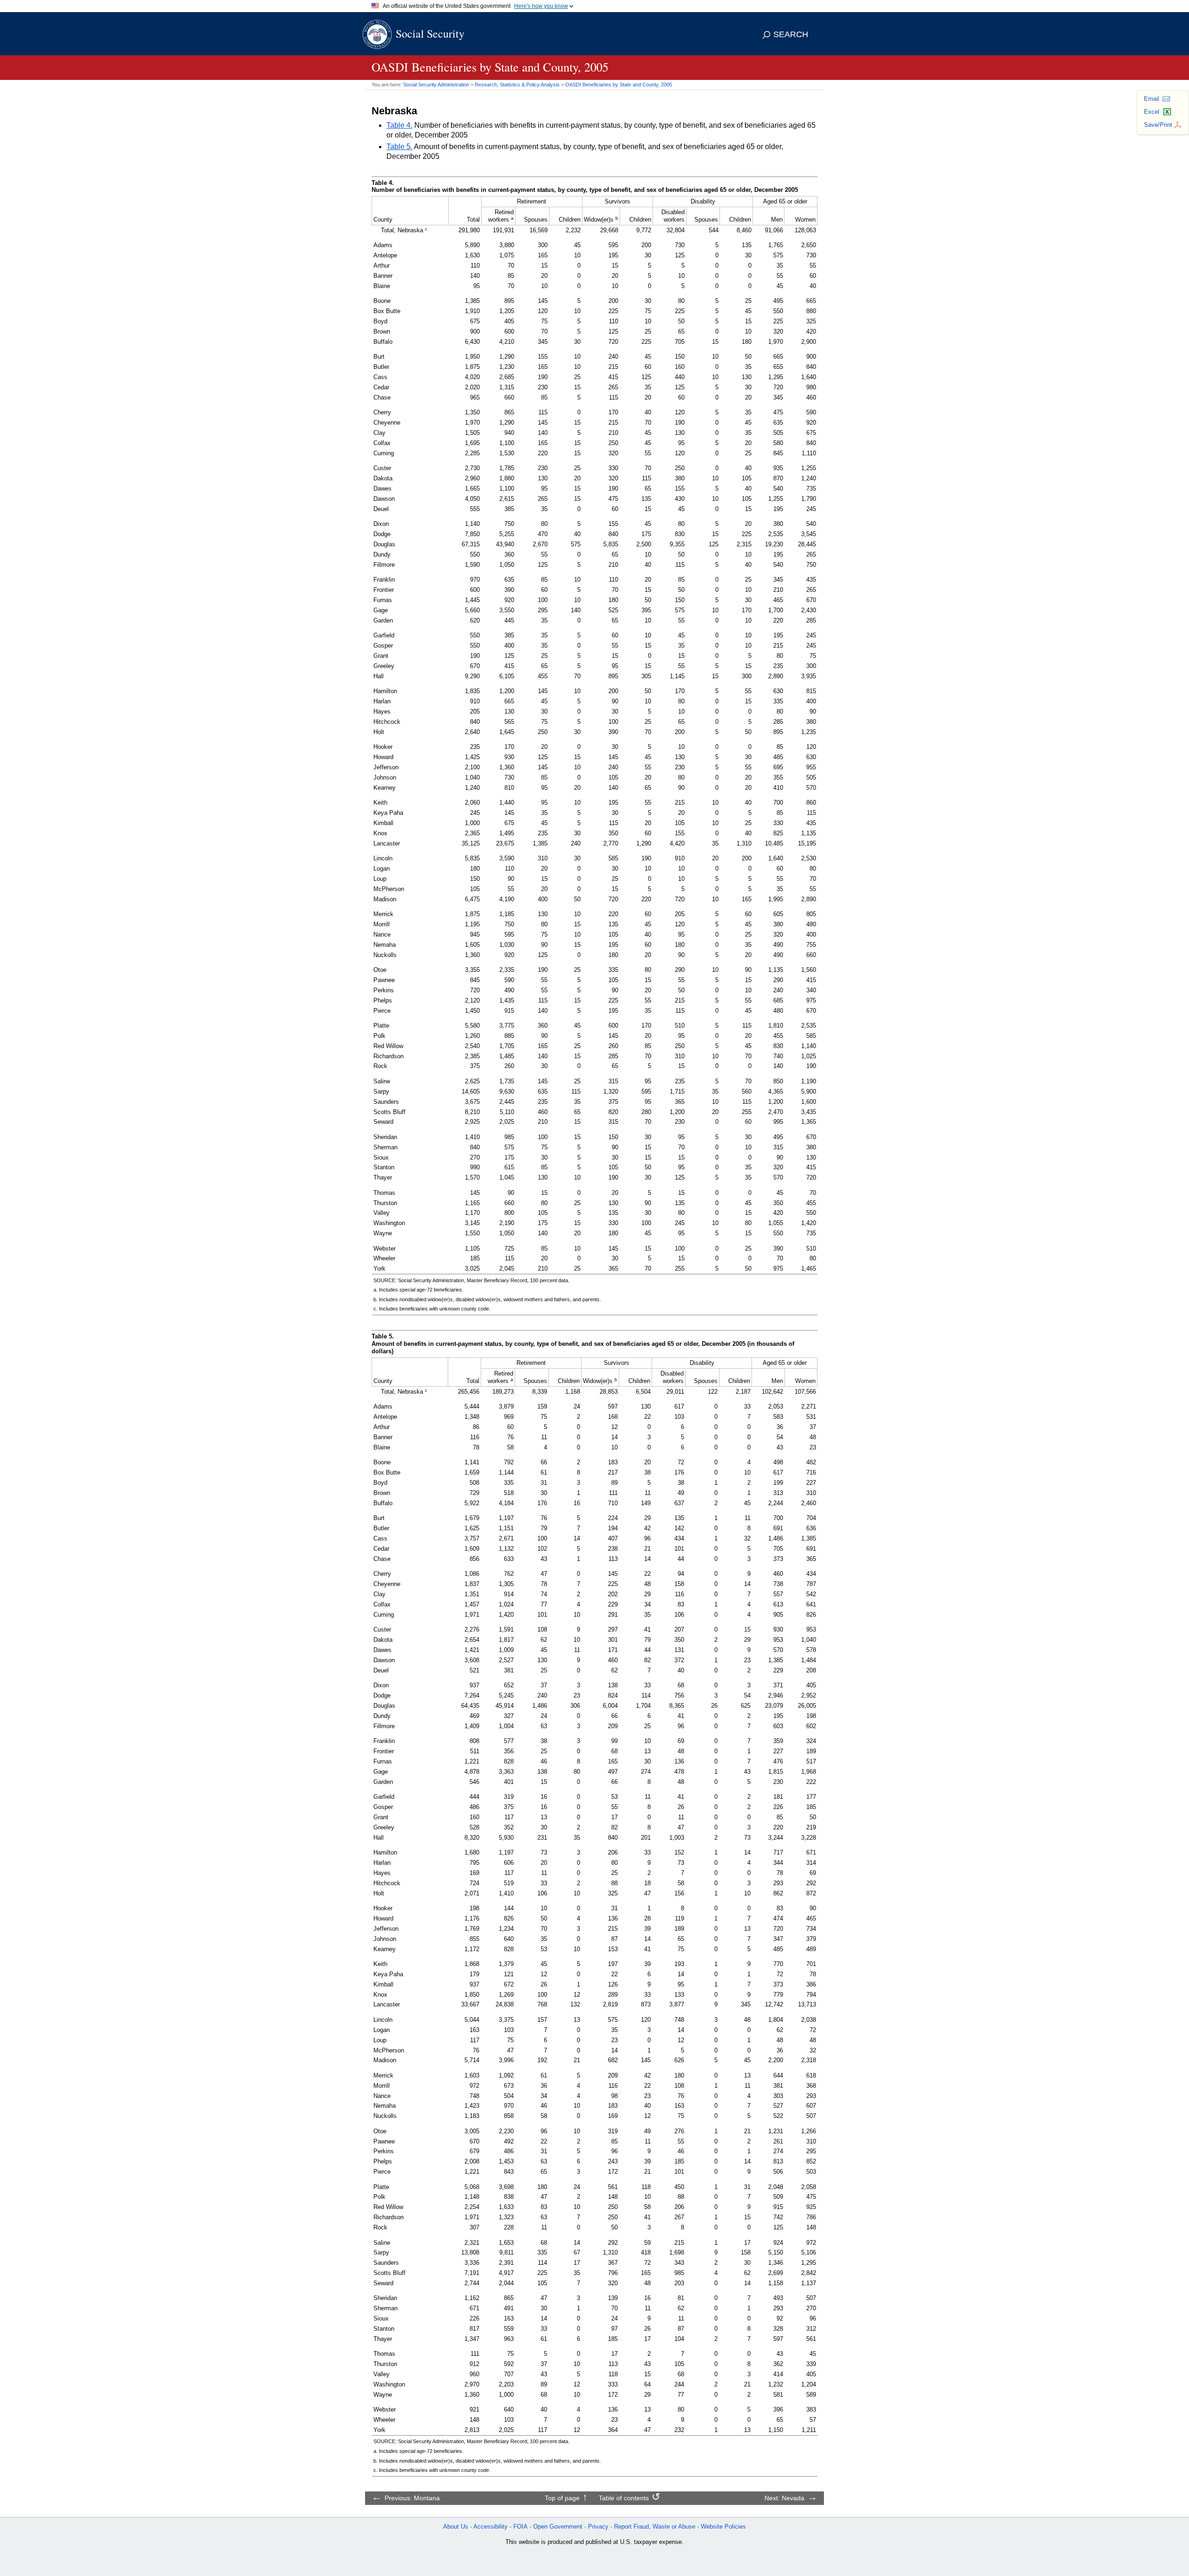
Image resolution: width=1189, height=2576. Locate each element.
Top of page (562, 2498)
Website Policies (723, 2527)
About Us (456, 2527)
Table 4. (399, 125)
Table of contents (624, 2498)
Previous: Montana (412, 2498)
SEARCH (791, 34)
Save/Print (1158, 125)
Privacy (598, 2527)
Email (1152, 99)
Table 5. (399, 147)
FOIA (520, 2527)
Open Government (558, 2527)
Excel (1152, 112)
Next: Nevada (784, 2498)
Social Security (430, 33)
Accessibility (490, 2527)
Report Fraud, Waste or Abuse (655, 2527)
